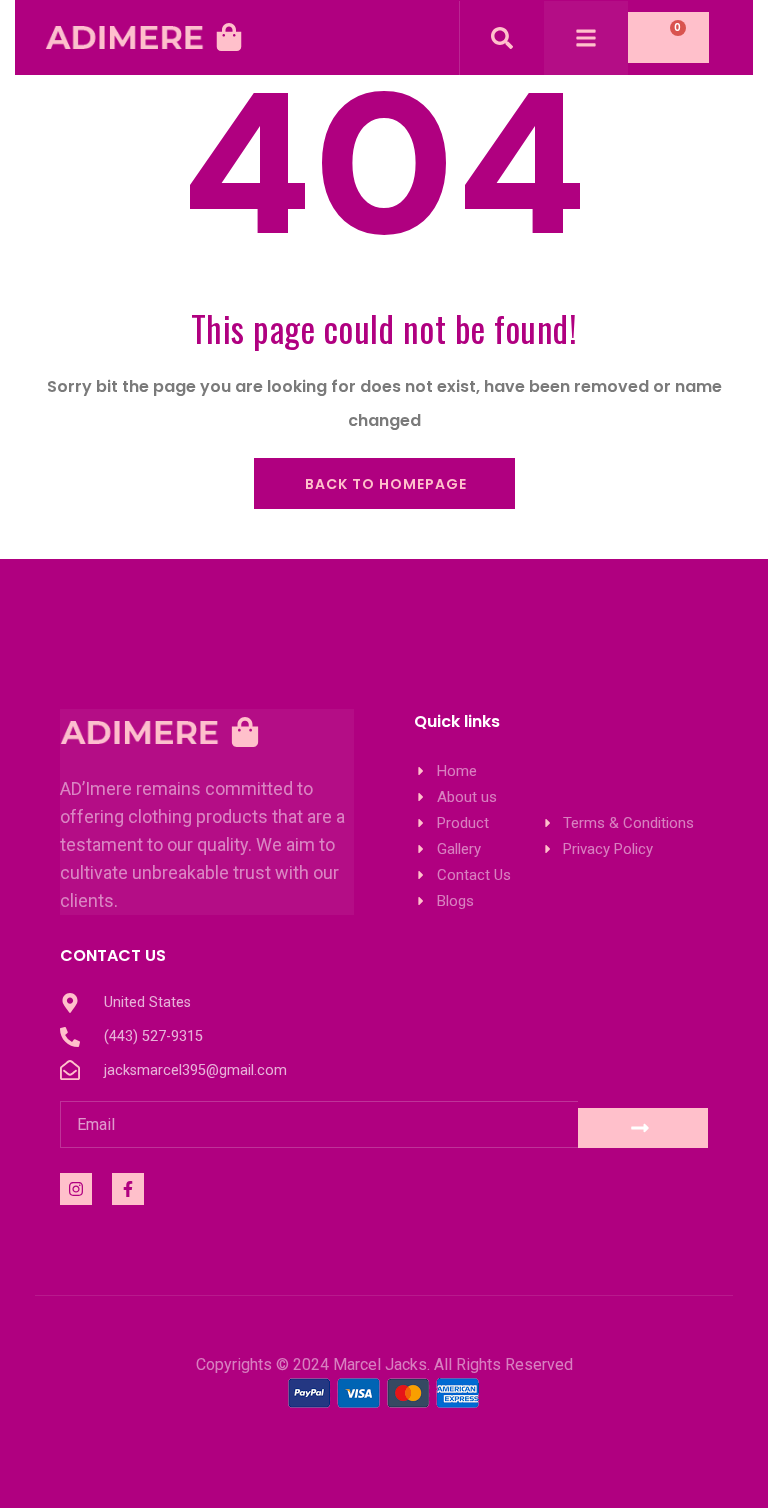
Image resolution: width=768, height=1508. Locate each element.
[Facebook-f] (128, 1189)
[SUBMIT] (643, 1128)
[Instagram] (76, 1189)
